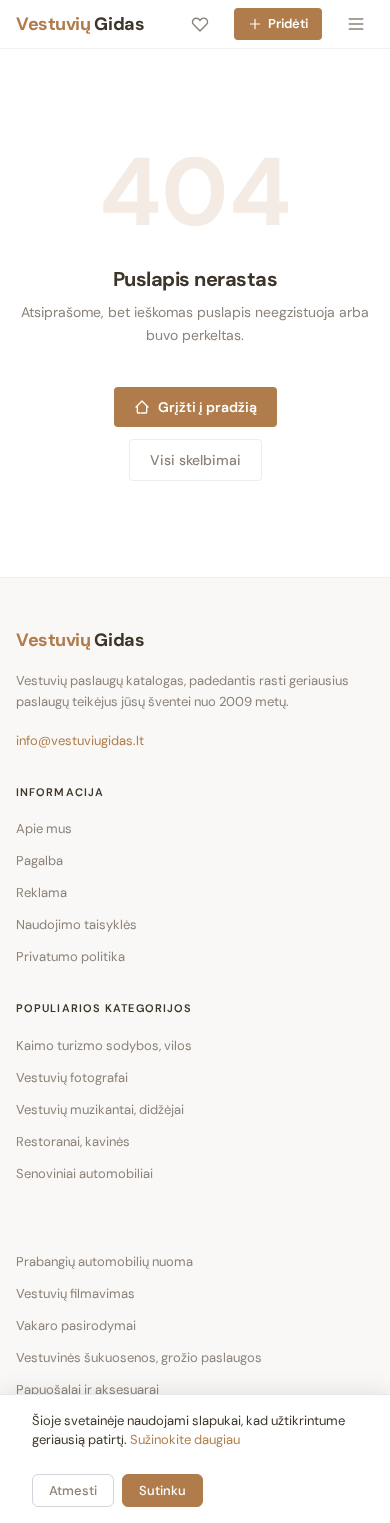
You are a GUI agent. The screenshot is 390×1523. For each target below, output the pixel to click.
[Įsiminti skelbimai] (200, 24)
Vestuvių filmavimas (75, 1293)
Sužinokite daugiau (185, 1439)
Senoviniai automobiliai (84, 1173)
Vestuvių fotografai (72, 1077)
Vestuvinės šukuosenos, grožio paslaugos (139, 1357)
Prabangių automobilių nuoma (104, 1261)
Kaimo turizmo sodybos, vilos (104, 1045)
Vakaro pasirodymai (76, 1325)
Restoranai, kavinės (73, 1141)
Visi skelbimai (195, 460)
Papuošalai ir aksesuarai (87, 1389)
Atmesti (73, 1490)
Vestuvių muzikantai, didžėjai (100, 1109)
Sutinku (162, 1490)
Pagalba (39, 860)
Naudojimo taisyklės (76, 924)
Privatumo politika (70, 956)
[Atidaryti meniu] (356, 24)
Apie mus (44, 828)
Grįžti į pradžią (207, 407)
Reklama (41, 892)
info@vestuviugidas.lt (80, 740)
